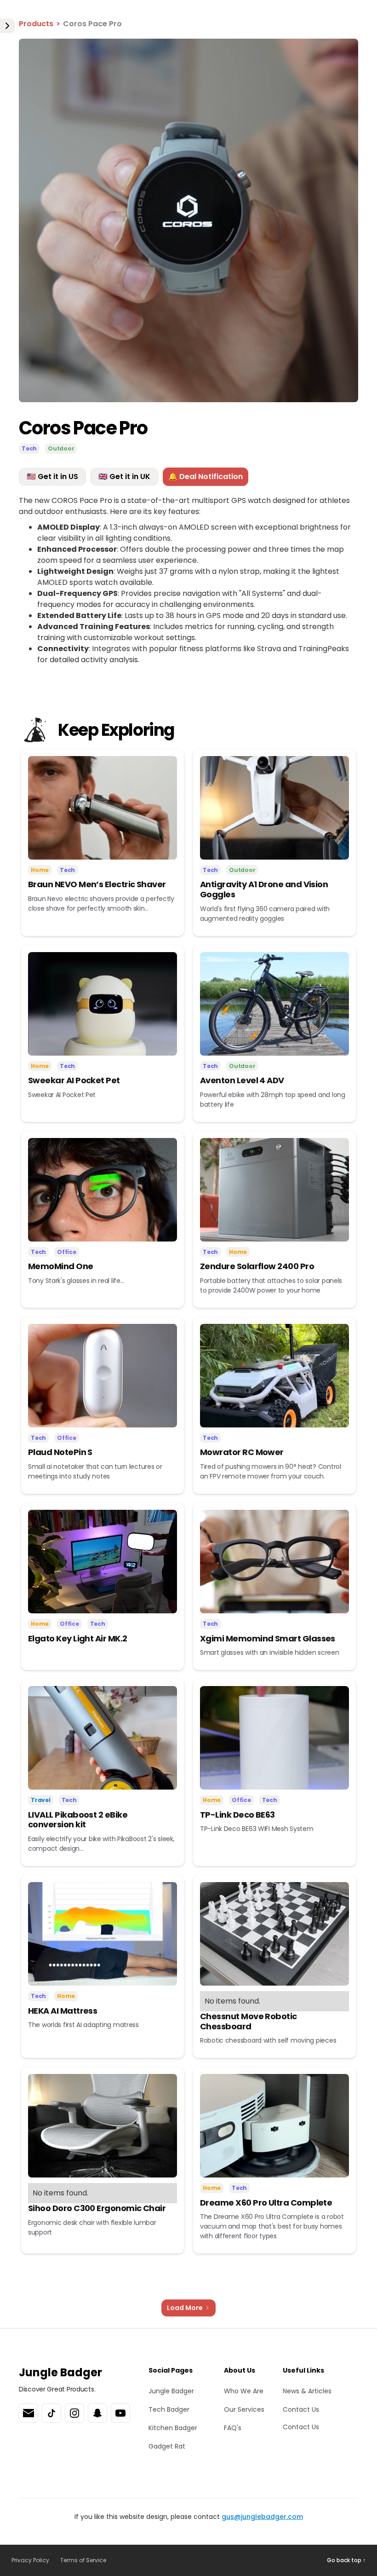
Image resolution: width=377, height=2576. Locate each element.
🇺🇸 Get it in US (52, 477)
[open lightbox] (188, 220)
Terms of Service (83, 2560)
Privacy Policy (30, 2560)
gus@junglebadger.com (262, 2517)
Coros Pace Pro (92, 24)
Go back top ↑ (346, 2560)
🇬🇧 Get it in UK (124, 477)
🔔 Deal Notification (206, 477)
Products (36, 24)
